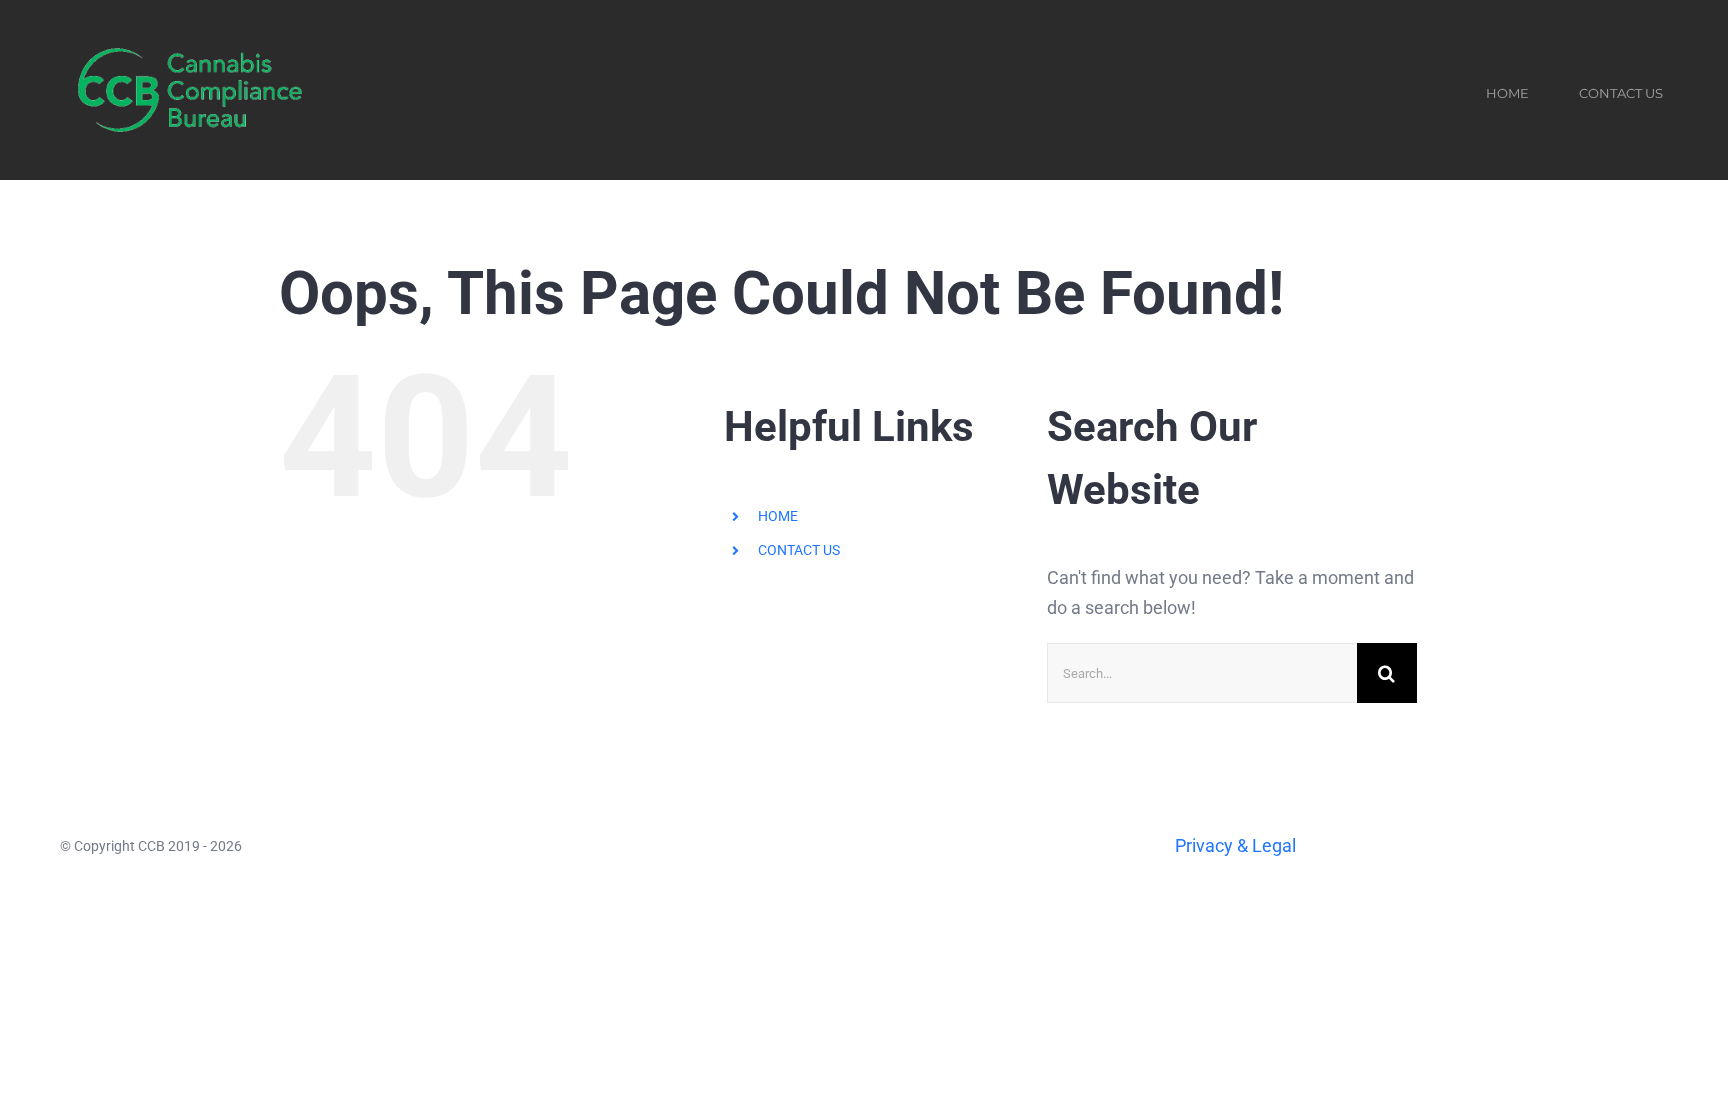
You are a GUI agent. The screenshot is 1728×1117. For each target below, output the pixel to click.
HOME (778, 516)
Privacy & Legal (1235, 845)
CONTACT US (799, 550)
